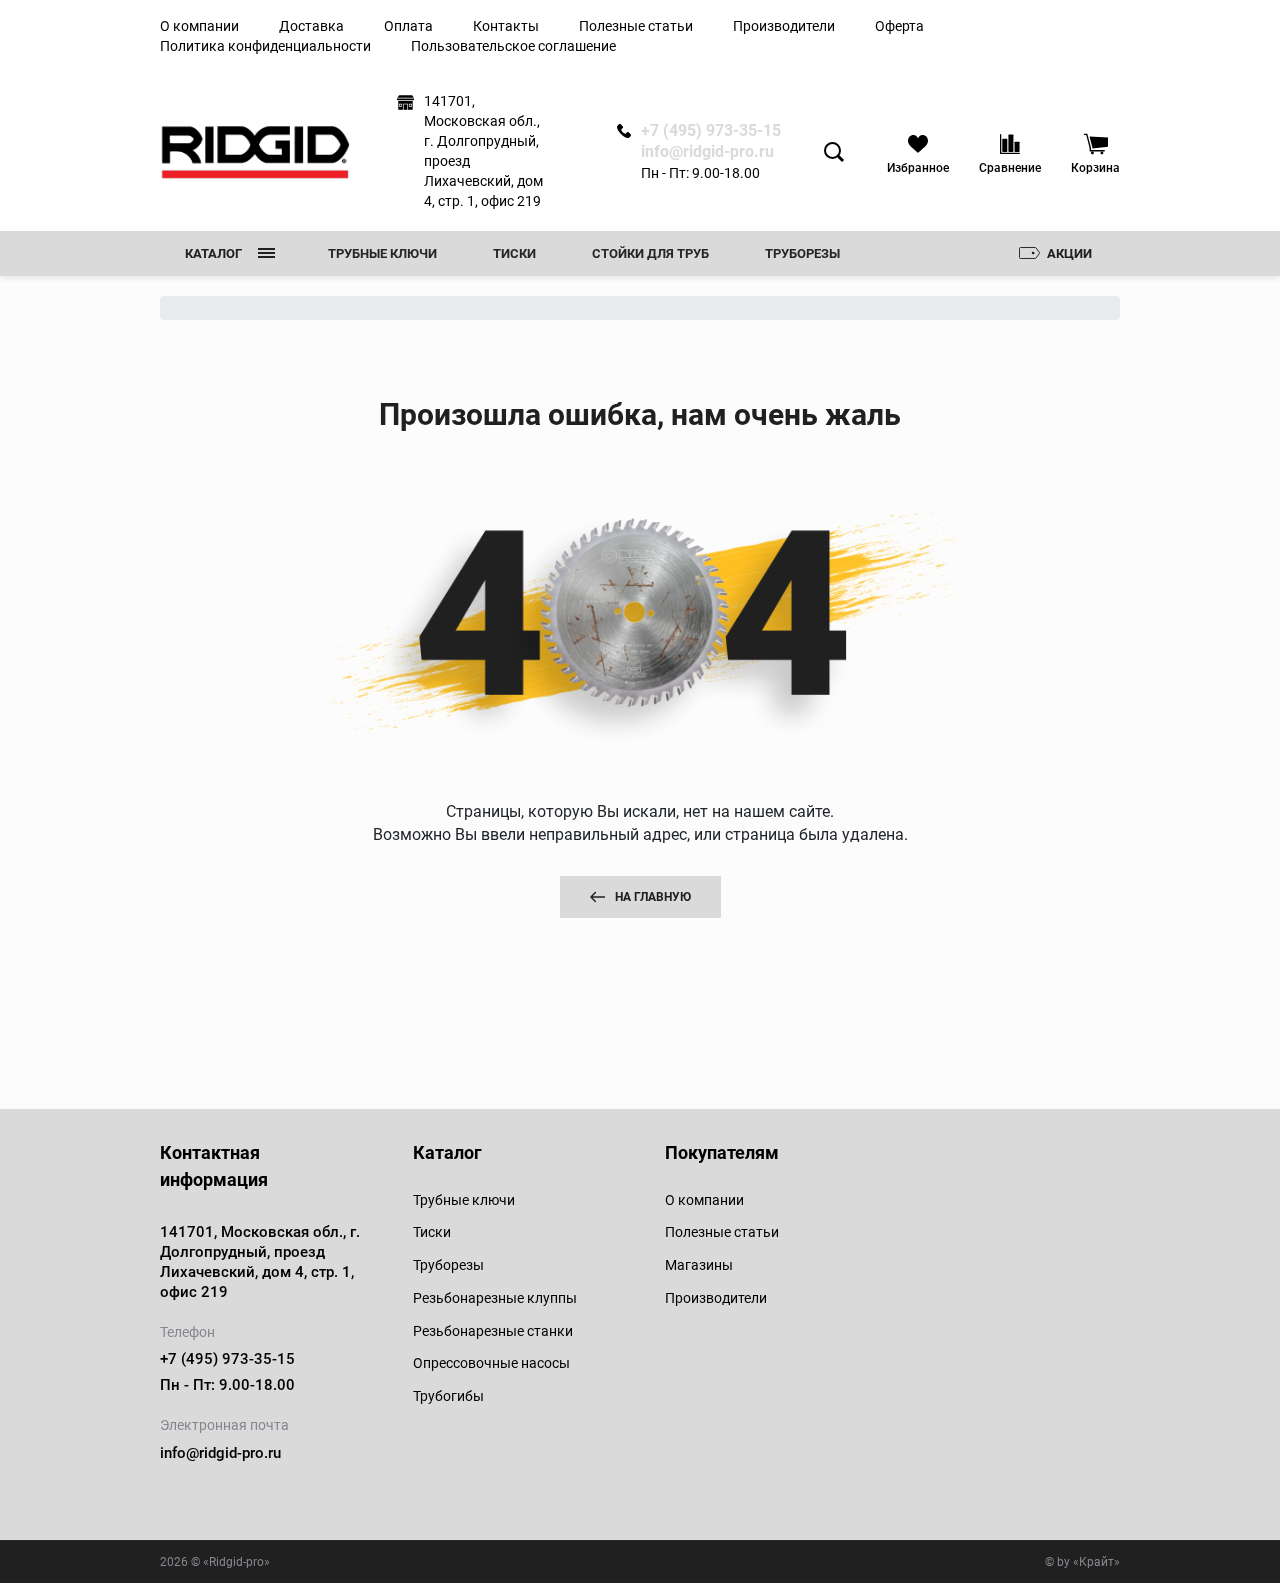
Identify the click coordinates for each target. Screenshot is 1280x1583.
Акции (1069, 253)
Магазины (699, 1265)
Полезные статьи (636, 26)
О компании (199, 26)
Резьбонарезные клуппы (495, 1298)
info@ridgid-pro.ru (707, 152)
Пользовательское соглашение (513, 46)
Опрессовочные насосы (491, 1363)
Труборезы (802, 253)
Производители (784, 26)
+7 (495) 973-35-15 (711, 131)
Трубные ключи (382, 253)
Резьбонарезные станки (493, 1331)
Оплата (408, 26)
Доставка (311, 26)
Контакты (506, 26)
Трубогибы (448, 1396)
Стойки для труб (650, 253)
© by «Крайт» (1082, 1562)
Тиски (514, 253)
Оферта (899, 26)
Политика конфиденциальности (265, 46)
